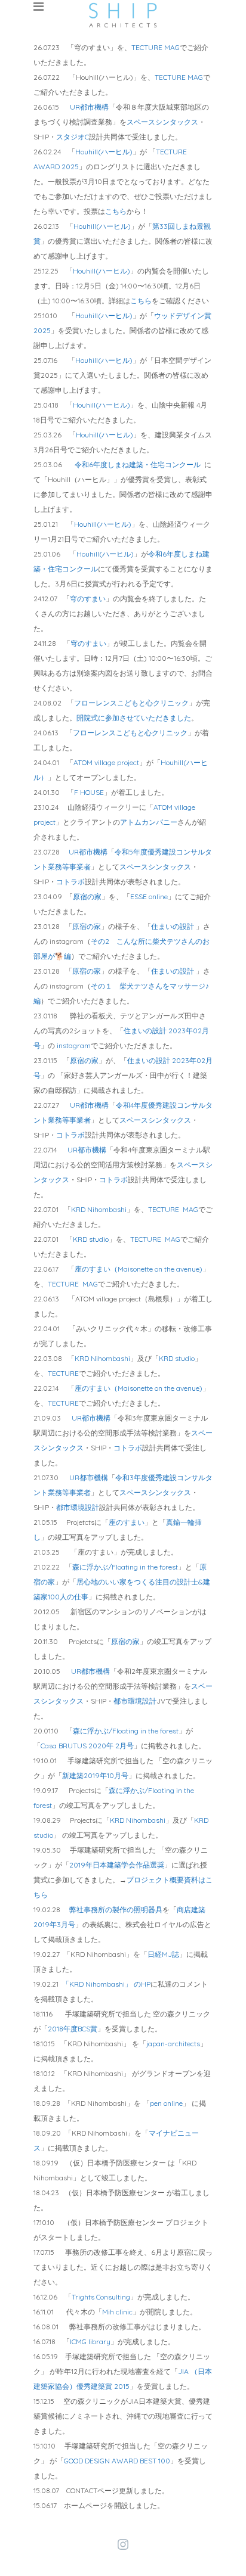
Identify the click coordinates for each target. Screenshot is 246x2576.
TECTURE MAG (156, 47)
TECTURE (63, 1373)
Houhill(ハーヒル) (104, 152)
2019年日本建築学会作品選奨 (117, 1865)
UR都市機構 (89, 107)
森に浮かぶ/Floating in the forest (125, 1567)
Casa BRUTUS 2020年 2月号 (87, 1746)
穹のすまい (88, 599)
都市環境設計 (78, 1507)
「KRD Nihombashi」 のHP (106, 1984)
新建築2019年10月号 (95, 1775)
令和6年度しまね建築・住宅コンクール (139, 464)
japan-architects (173, 2044)
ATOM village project (106, 762)
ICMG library (90, 2342)
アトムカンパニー (149, 822)
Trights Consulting (101, 2297)
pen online (166, 2103)
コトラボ (70, 882)
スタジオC (73, 137)
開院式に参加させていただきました (134, 718)
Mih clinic (117, 2312)
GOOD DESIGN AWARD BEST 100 (117, 2461)
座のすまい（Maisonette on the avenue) (139, 1269)
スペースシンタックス (162, 122)
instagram (74, 1045)
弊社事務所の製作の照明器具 (116, 1910)
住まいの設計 (173, 926)
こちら (116, 211)
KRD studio (91, 1239)
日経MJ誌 (163, 1954)
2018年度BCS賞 (73, 2029)
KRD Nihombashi (99, 1209)
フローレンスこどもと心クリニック (131, 703)
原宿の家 (87, 897)
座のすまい (127, 1522)
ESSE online (149, 897)
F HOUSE (89, 792)
